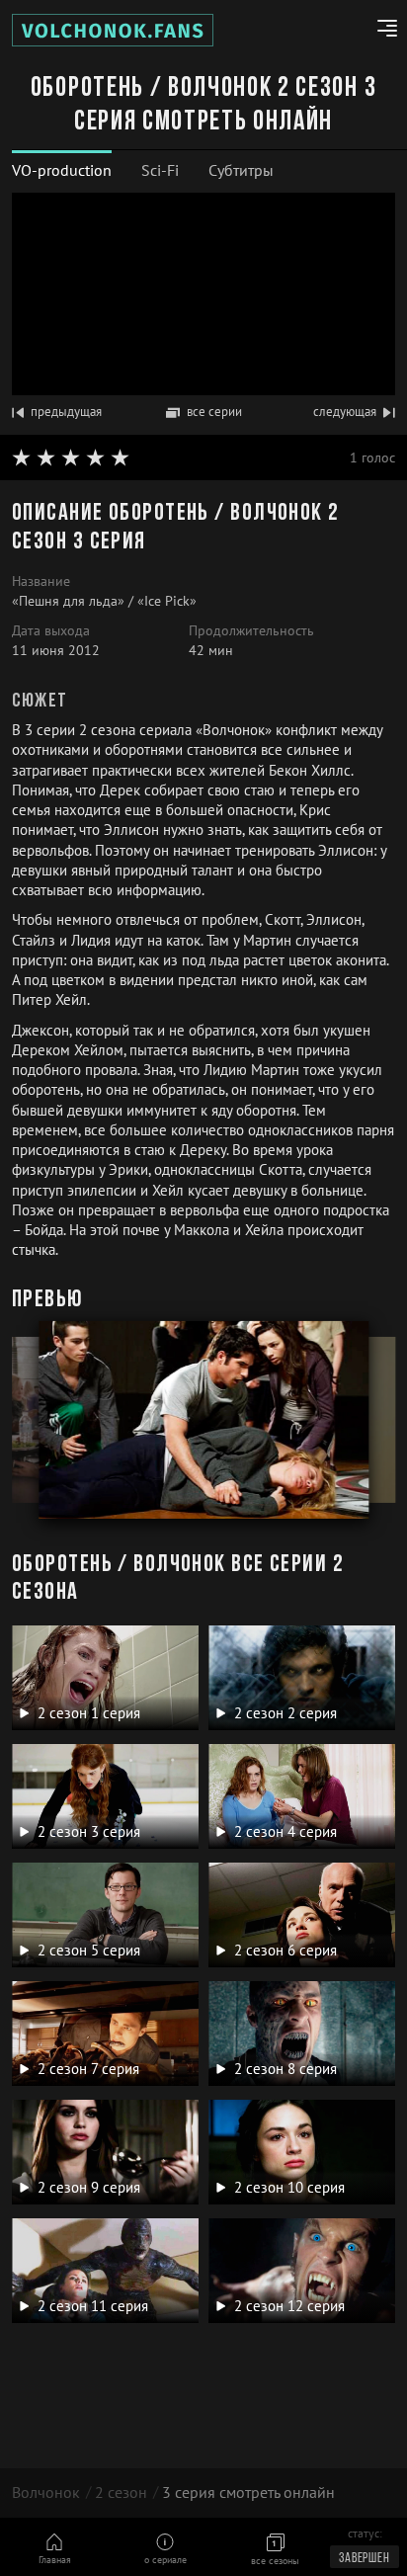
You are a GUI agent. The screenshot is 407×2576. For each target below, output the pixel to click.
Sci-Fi (160, 170)
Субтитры (241, 170)
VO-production (62, 170)
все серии (214, 412)
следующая (345, 412)
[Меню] (380, 31)
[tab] (62, 170)
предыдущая (66, 412)
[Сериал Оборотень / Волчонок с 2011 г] (113, 30)
